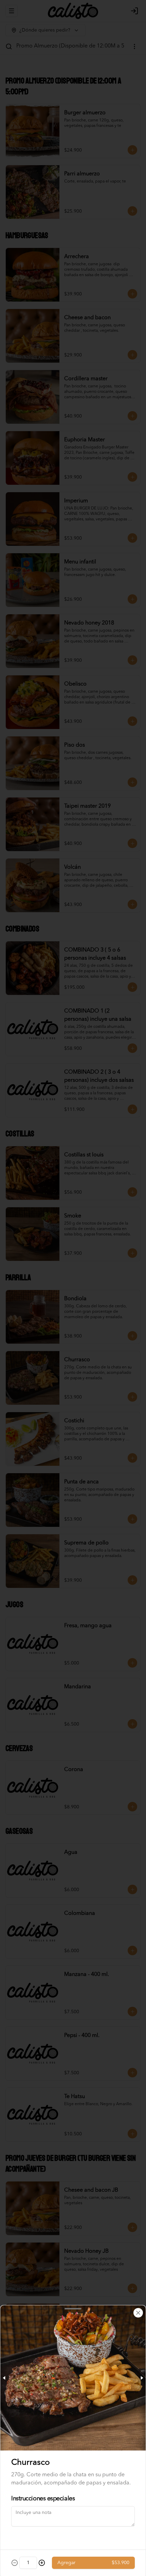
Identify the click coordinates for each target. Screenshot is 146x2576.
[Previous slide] (4, 2378)
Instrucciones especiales (43, 2499)
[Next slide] (142, 2378)
